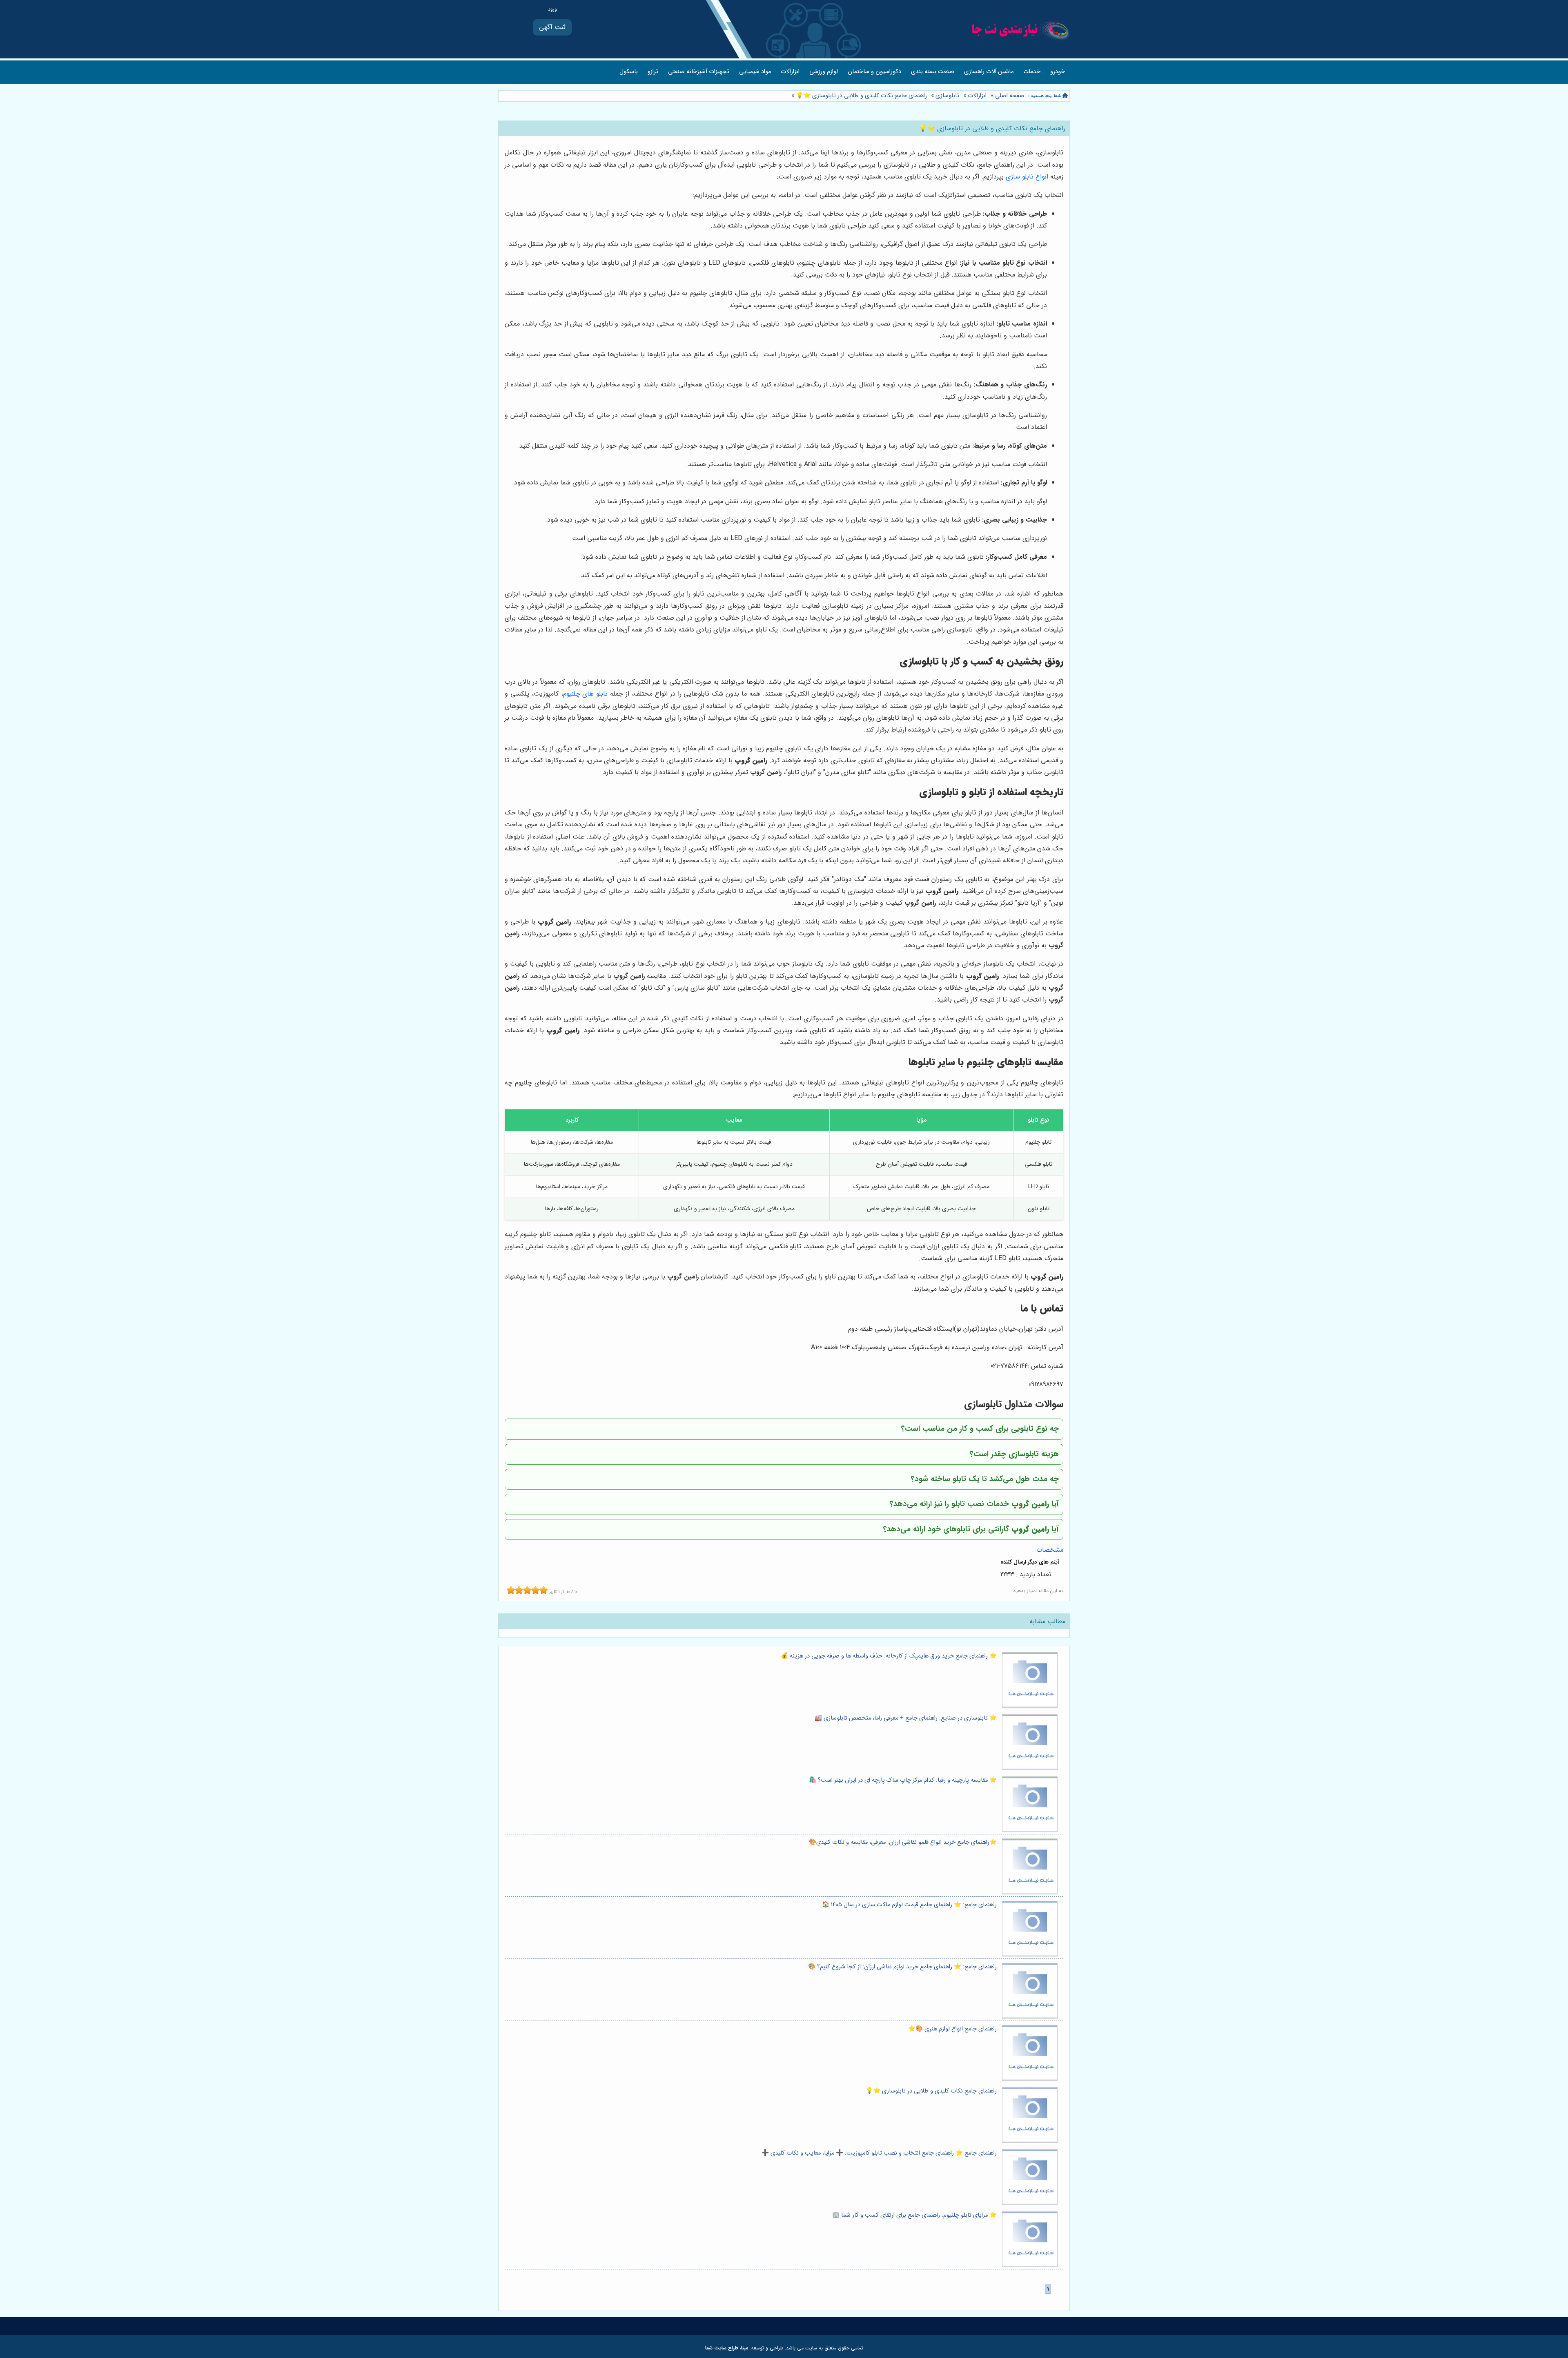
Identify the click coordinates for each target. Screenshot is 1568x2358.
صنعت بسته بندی (933, 72)
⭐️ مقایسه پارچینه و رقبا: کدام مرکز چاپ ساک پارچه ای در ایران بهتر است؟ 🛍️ (903, 1780)
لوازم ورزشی (824, 72)
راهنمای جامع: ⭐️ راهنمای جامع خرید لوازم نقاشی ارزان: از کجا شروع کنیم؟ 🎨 (902, 1967)
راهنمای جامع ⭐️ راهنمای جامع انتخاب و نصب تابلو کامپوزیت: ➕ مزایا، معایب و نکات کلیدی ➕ (879, 2153)
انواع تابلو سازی (1027, 177)
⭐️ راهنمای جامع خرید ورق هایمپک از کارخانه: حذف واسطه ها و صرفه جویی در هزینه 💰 (889, 1656)
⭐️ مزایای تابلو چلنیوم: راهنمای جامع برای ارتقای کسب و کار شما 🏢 (914, 2215)
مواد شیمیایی (755, 72)
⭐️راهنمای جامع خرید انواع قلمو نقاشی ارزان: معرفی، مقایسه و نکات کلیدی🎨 (903, 1842)
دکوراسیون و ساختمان (874, 72)
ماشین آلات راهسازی (989, 72)
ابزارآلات (790, 72)
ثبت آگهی (552, 27)
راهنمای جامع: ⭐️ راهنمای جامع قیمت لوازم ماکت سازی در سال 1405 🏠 (909, 1905)
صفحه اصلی (1010, 96)
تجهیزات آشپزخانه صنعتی (699, 72)
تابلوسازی (947, 96)
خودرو (1058, 72)
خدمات (1032, 72)
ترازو (653, 72)
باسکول (629, 72)
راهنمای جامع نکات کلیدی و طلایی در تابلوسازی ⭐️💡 (861, 96)
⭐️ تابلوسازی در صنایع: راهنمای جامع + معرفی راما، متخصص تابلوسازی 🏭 (906, 1718)
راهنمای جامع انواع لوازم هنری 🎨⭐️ (952, 2029)
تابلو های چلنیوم (586, 694)
